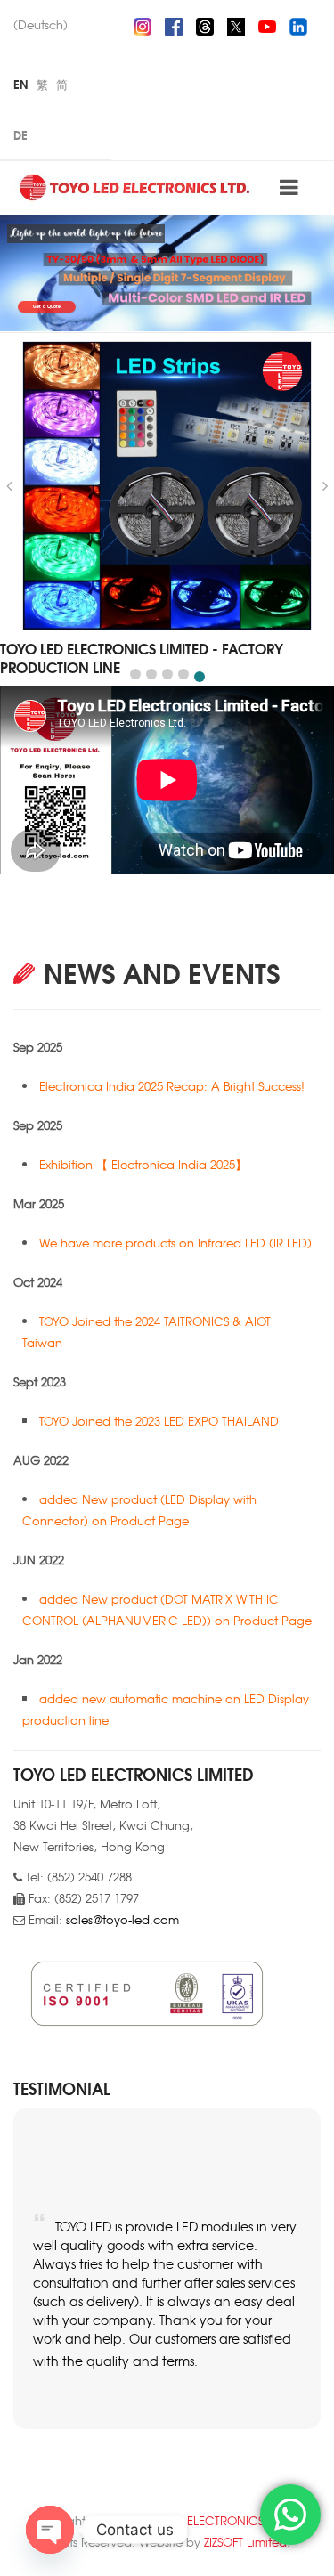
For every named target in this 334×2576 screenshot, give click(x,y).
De (20, 134)
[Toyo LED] (136, 187)
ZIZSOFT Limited (245, 2542)
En (21, 84)
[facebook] (174, 24)
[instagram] (143, 24)
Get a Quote (47, 307)
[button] (135, 674)
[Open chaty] (50, 2530)
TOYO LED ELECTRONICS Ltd (207, 2520)
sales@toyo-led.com (122, 1919)
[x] (236, 24)
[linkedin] (298, 24)
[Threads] (205, 24)
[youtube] (267, 24)
